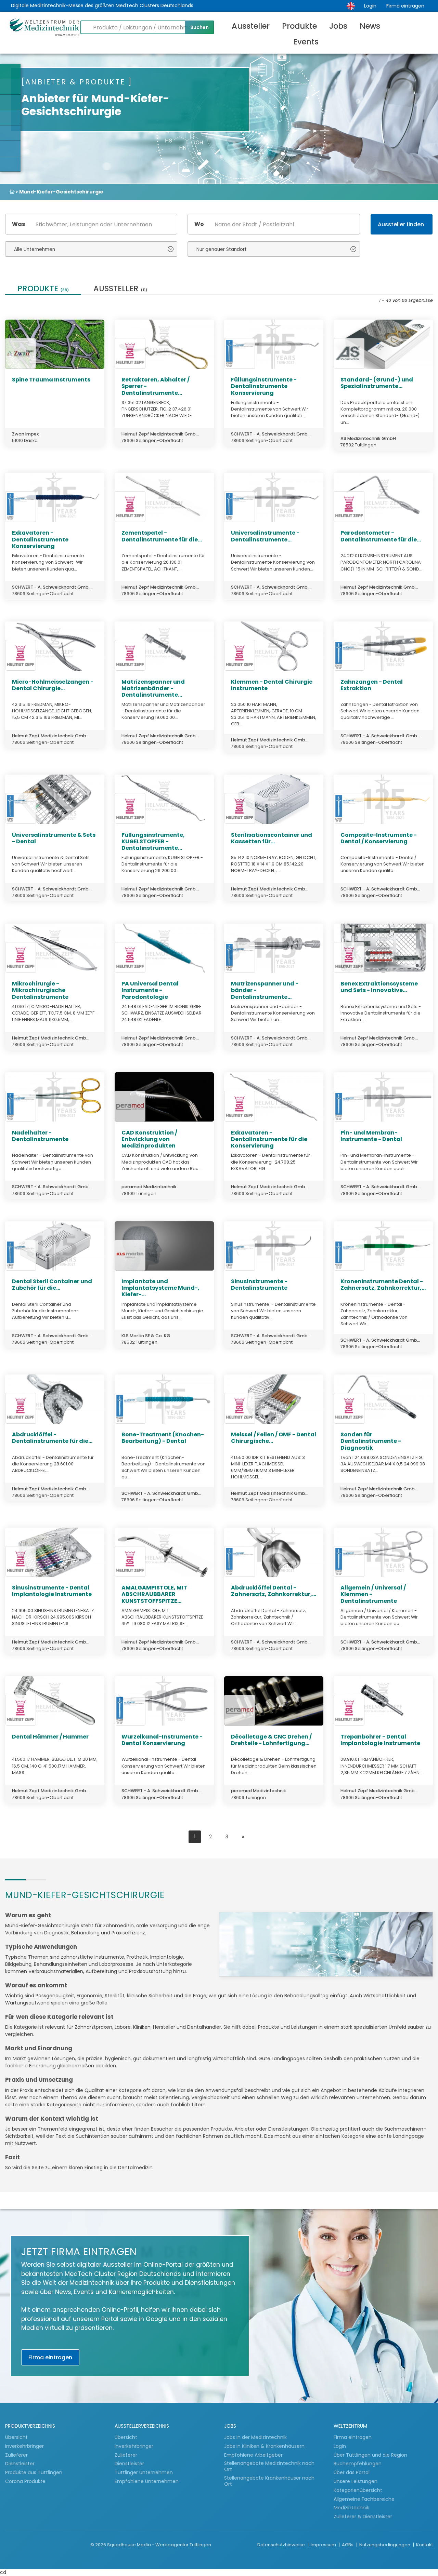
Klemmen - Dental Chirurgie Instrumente (272, 685)
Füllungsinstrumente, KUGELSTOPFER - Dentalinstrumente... (153, 841)
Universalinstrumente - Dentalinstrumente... (265, 536)
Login (370, 6)
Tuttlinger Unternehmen (144, 2472)
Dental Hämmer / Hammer (50, 1737)
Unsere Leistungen (356, 2481)
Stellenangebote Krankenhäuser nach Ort (269, 2481)
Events (306, 42)
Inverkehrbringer (25, 2446)
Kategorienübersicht (358, 2490)
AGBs (348, 2545)
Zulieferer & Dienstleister (363, 2517)
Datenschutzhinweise (282, 2545)
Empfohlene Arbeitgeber (253, 2455)
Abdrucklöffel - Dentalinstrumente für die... (52, 1438)
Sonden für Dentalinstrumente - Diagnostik (371, 1441)
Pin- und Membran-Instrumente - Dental (371, 1136)
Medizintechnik (351, 2508)
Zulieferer (17, 2455)
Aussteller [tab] (120, 289)
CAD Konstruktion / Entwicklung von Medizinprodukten (149, 1139)
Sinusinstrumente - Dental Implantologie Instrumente (52, 1591)
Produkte (299, 26)
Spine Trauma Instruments (51, 380)
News (370, 26)
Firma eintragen (405, 6)
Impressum (324, 2545)
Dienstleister (21, 2464)
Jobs (338, 26)
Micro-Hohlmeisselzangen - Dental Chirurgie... (53, 685)
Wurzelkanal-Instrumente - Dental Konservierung (162, 1740)
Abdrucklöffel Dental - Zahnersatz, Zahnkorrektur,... (274, 1591)
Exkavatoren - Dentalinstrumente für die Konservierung (269, 1139)
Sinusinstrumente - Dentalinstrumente (259, 1285)
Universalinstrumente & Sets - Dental (54, 838)
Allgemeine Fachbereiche (364, 2499)
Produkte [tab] (43, 289)
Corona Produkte (25, 2481)
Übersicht (16, 2437)
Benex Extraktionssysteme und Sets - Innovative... (379, 987)
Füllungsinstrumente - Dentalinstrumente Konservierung (264, 386)
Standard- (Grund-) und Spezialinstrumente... (377, 383)
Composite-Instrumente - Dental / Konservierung (379, 838)
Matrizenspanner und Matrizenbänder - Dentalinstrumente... (153, 688)
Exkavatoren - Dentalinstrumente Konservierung (40, 539)
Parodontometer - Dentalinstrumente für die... (381, 536)
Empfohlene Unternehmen (147, 2481)
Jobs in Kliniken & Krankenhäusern (264, 2446)
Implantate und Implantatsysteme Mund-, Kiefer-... (160, 1288)
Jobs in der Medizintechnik (255, 2437)
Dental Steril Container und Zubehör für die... (52, 1285)
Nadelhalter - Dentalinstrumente (40, 1136)
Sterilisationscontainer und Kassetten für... (272, 838)
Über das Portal (352, 2472)
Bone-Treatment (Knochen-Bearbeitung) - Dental (163, 1438)
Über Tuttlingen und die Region (370, 2455)
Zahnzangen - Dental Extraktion (372, 685)
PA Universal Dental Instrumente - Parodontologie (150, 990)
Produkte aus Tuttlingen (34, 2472)
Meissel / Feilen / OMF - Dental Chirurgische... (274, 1438)
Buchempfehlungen (358, 2464)
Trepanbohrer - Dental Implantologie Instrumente (380, 1740)
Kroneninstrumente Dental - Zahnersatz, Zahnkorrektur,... (383, 1285)
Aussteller (251, 26)
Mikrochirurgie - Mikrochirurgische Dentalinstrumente (40, 990)
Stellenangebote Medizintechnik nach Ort (269, 2466)
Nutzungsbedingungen (385, 2545)
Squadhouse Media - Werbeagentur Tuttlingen (159, 2545)
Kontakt (424, 2545)
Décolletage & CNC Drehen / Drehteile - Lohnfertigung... (271, 1740)
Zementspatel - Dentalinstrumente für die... (162, 536)
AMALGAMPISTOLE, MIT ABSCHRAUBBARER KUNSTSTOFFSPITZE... (154, 1594)
